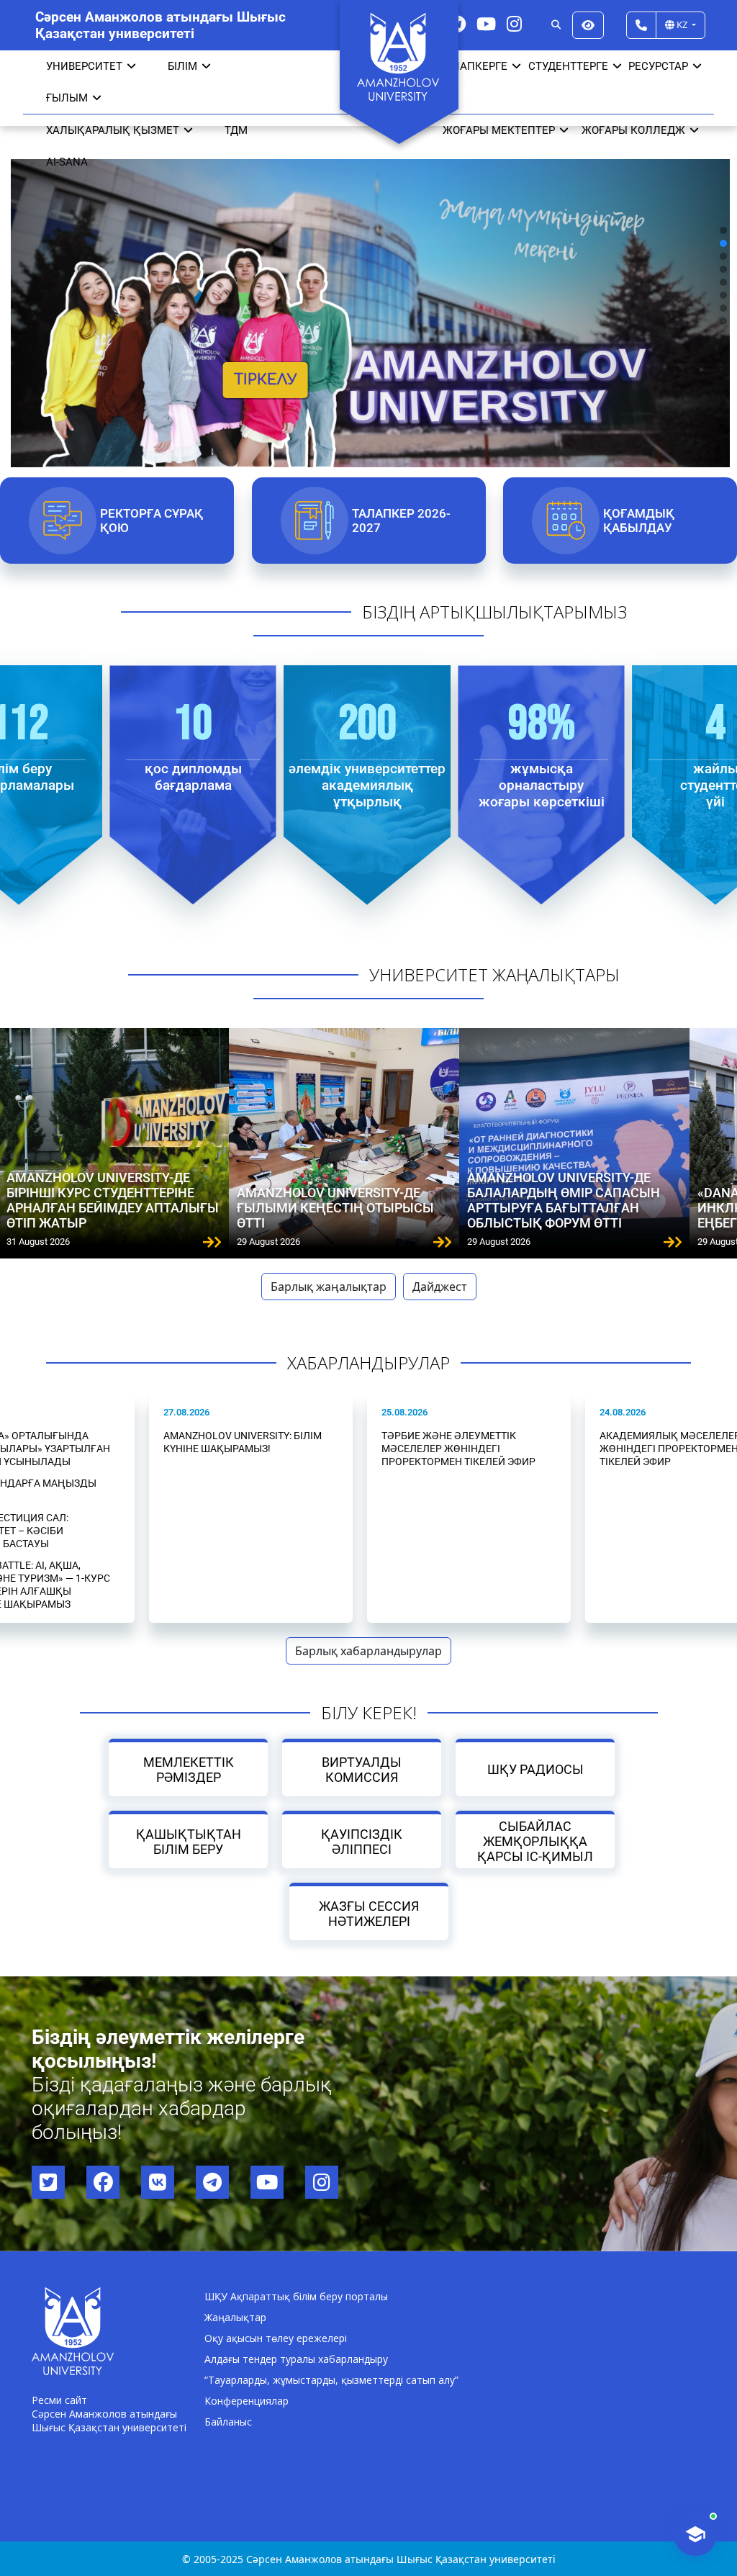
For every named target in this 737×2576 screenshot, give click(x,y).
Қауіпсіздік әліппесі (362, 1842)
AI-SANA (67, 162)
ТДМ (236, 130)
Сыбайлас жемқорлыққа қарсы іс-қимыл (535, 1841)
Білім (182, 66)
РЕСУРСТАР (658, 66)
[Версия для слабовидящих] (588, 25)
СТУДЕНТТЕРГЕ (568, 66)
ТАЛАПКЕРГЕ (473, 66)
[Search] (556, 25)
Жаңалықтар (235, 2317)
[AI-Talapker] (695, 2534)
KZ (682, 24)
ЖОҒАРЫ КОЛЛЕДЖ (633, 130)
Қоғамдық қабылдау (639, 521)
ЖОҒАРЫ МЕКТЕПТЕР (499, 130)
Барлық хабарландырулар (368, 1651)
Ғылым (67, 98)
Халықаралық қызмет (113, 130)
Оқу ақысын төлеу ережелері (276, 2338)
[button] (723, 230)
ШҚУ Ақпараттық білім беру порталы (296, 2296)
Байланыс (228, 2422)
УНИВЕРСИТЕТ (84, 66)
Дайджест (440, 1287)
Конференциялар (247, 2401)
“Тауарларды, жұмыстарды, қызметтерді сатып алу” (331, 2380)
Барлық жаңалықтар (329, 1287)
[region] (368, 275)
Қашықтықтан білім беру (188, 1842)
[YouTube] (486, 23)
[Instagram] (514, 23)
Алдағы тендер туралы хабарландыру (296, 2359)
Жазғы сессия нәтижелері (369, 1914)
